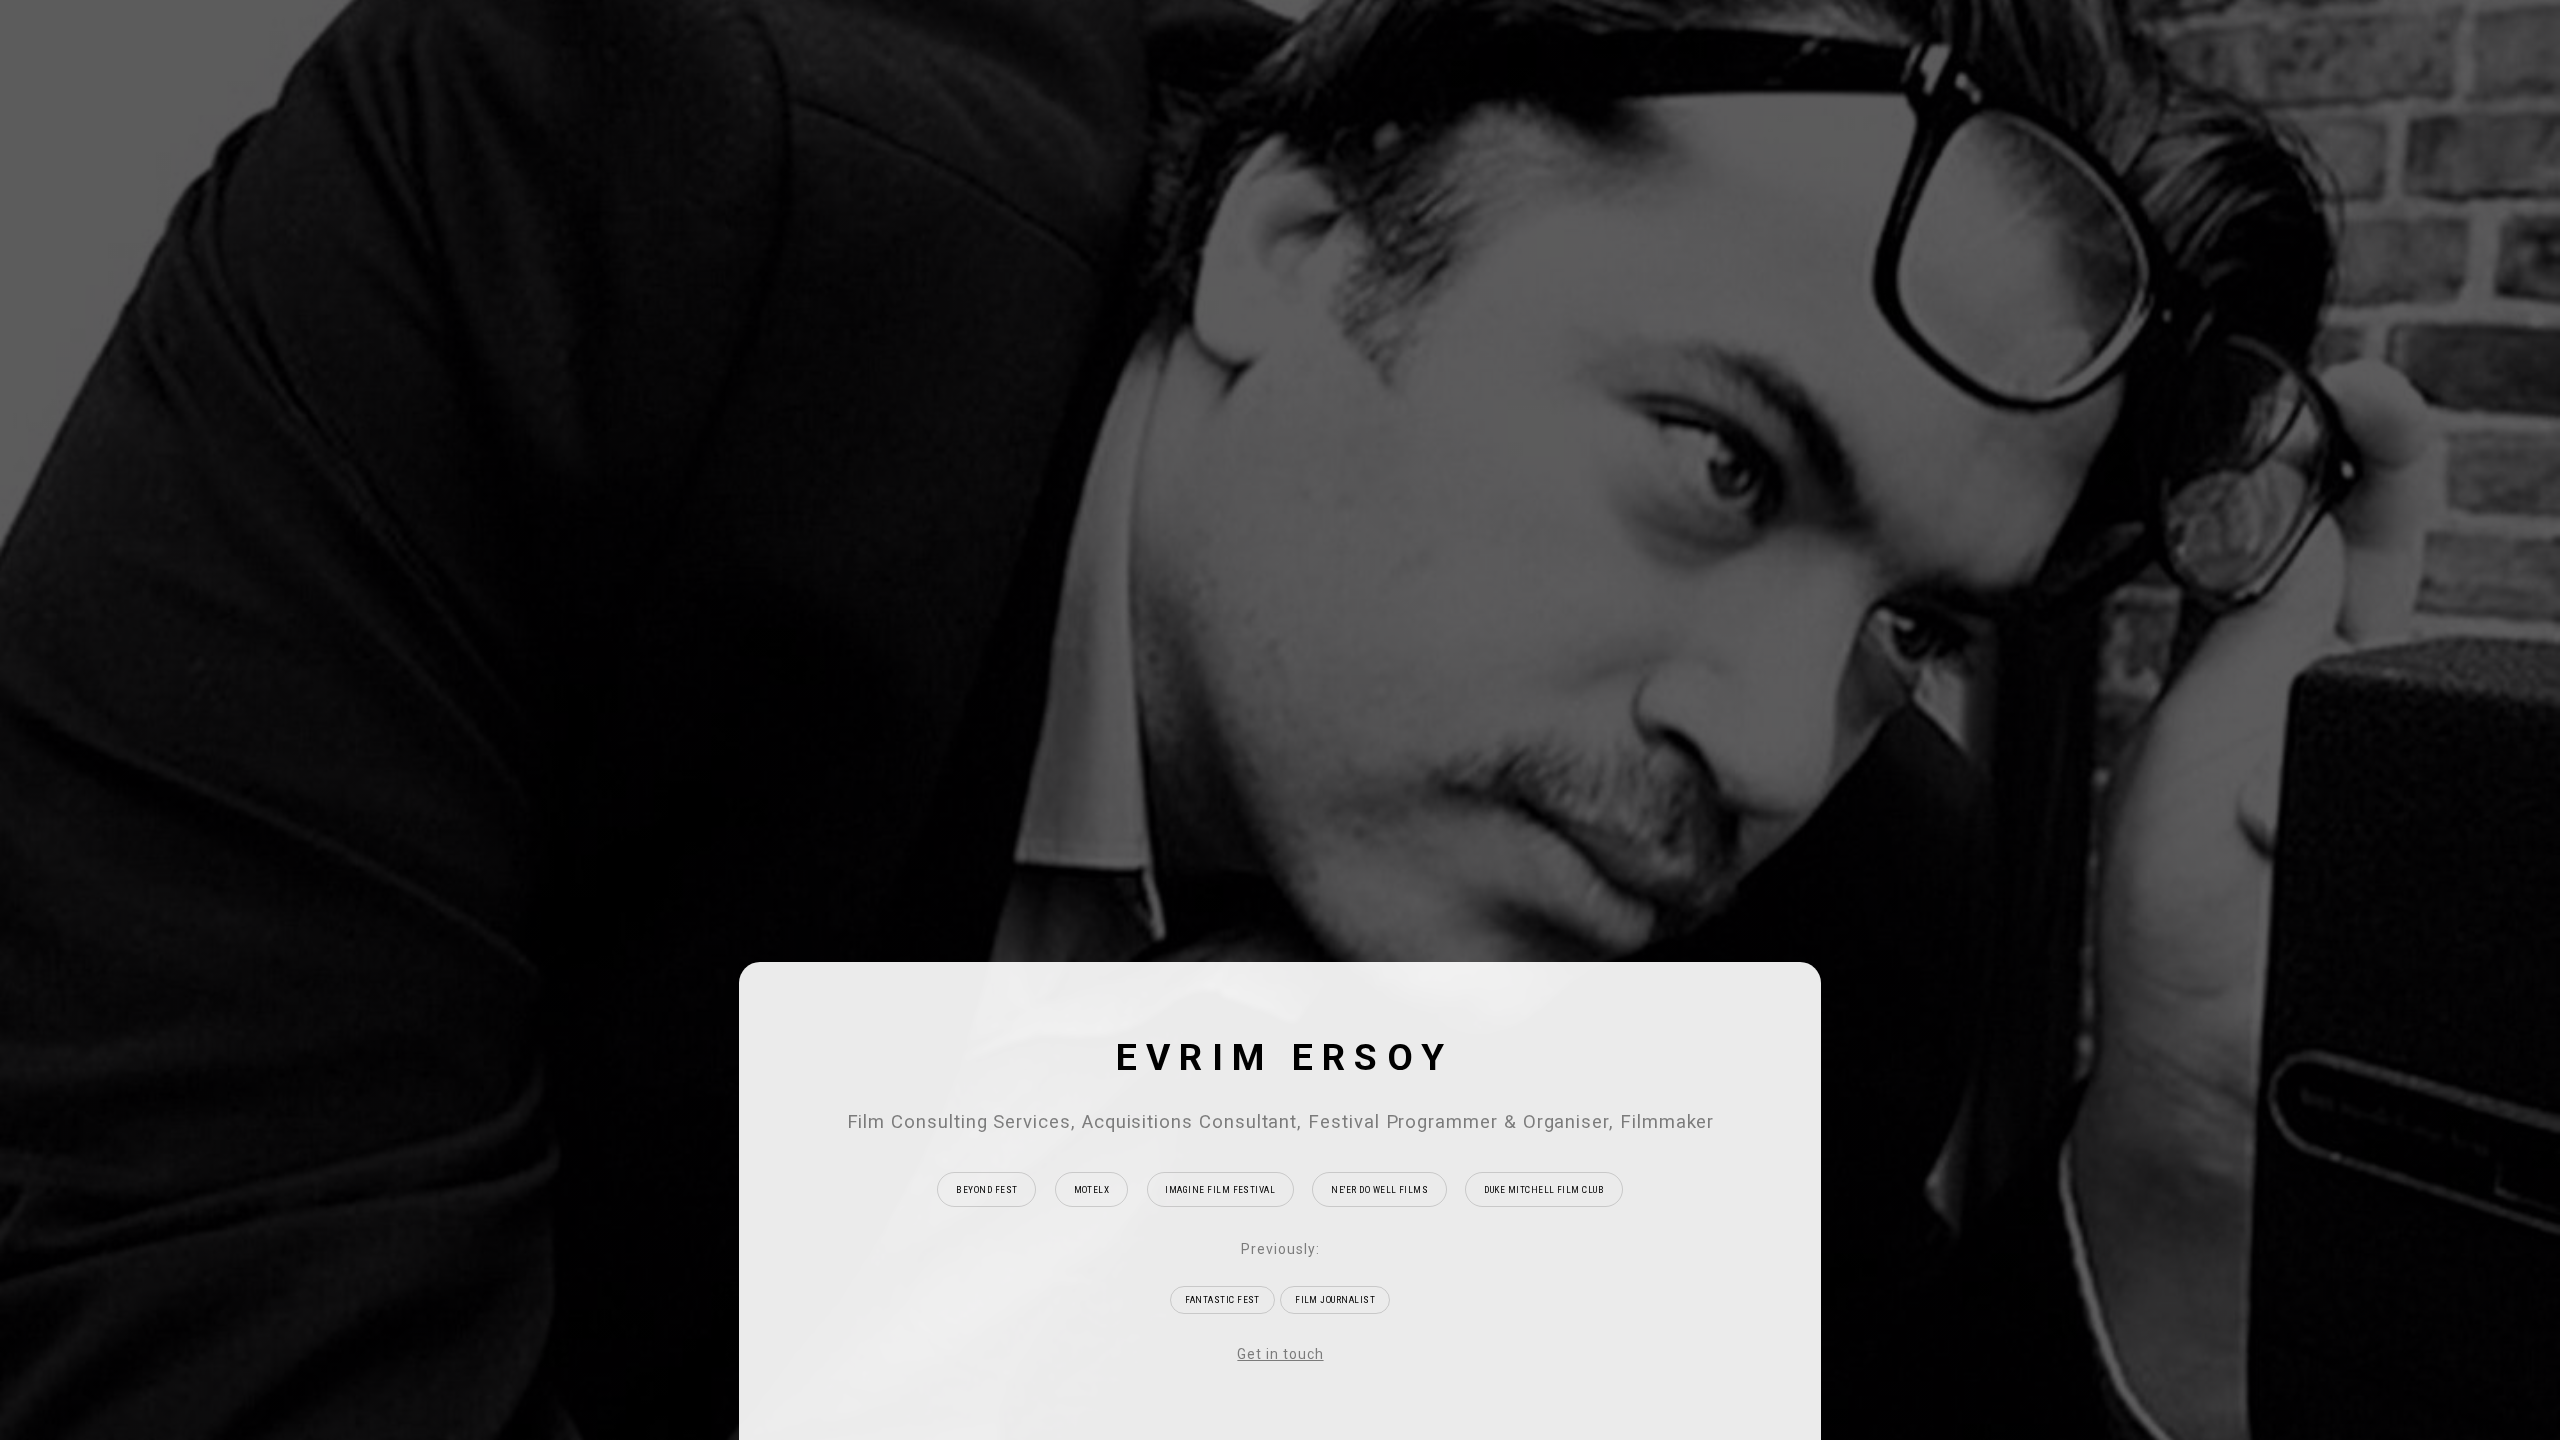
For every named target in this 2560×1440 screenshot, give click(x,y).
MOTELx (1092, 1189)
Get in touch (1280, 1354)
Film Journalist (1335, 1299)
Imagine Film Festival (1220, 1189)
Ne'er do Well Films (1379, 1189)
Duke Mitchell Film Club (1544, 1189)
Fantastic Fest (1222, 1299)
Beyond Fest (986, 1189)
